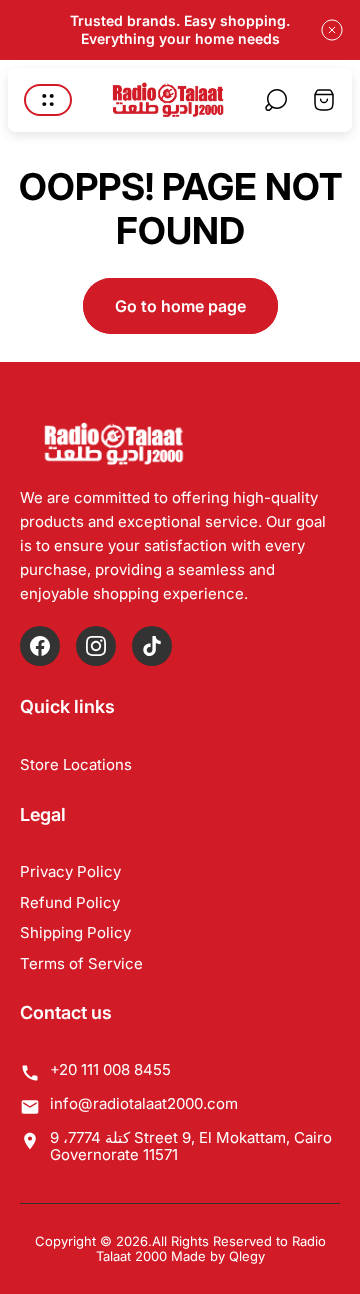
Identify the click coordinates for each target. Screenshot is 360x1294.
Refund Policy (70, 902)
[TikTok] (152, 646)
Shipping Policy (75, 932)
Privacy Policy (70, 871)
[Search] (276, 100)
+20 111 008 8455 (110, 1069)
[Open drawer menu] (48, 100)
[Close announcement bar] (332, 30)
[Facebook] (40, 646)
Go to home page (180, 306)
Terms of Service (81, 963)
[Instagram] (96, 646)
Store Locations (76, 764)
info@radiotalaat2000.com (144, 1103)
